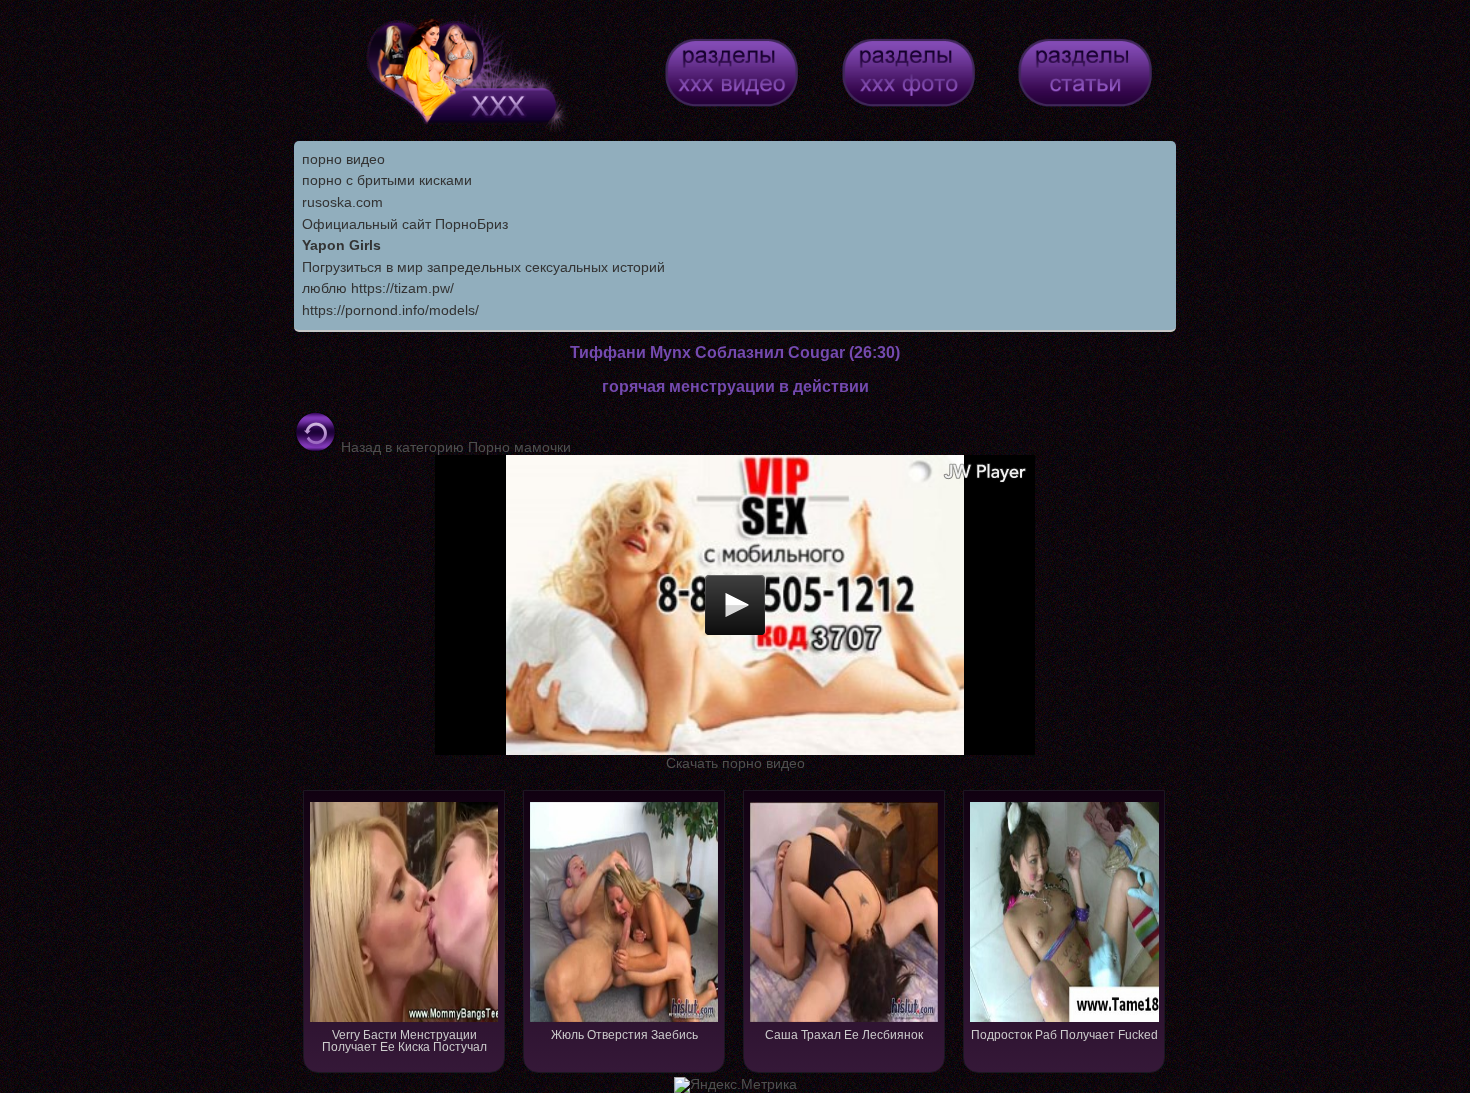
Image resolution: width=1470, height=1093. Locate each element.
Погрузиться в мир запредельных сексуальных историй (483, 267)
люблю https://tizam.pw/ (378, 288)
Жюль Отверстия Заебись (624, 1035)
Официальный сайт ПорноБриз (405, 224)
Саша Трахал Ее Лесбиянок (844, 1035)
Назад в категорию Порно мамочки (454, 447)
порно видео (343, 159)
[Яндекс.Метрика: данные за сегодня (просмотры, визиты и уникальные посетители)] (735, 1085)
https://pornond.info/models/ (390, 310)
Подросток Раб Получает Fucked (1064, 1035)
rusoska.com (342, 202)
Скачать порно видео (735, 763)
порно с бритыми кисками (387, 180)
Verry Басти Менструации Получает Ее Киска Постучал (404, 1041)
